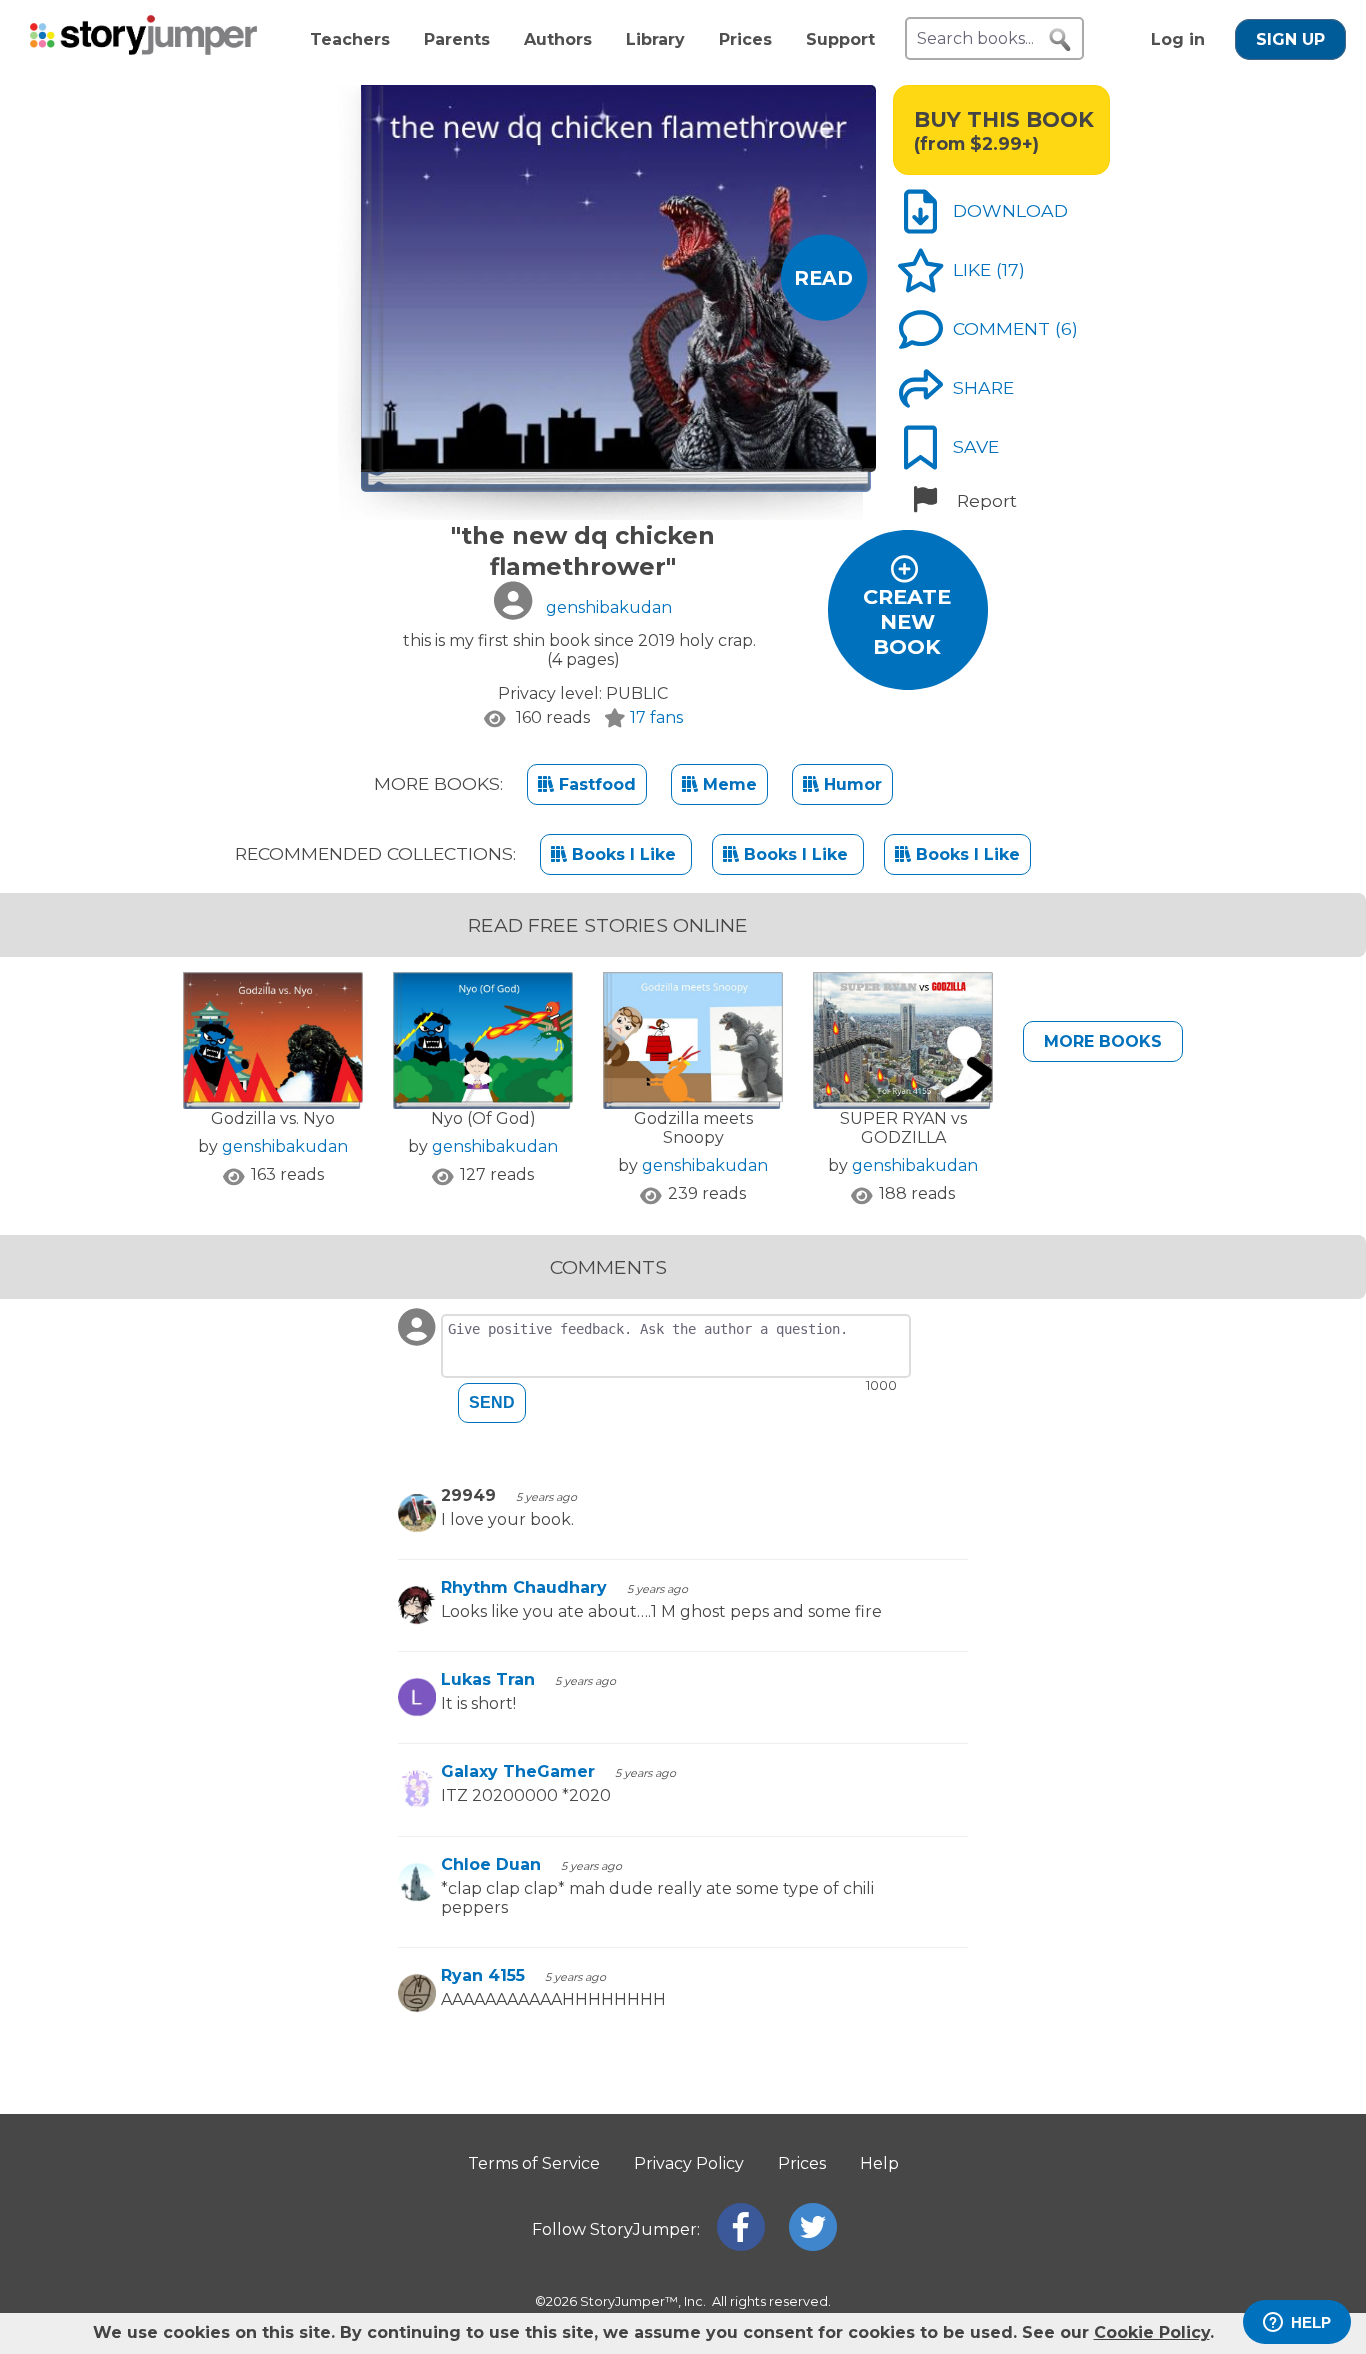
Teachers (350, 39)
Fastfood (595, 784)
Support (840, 39)
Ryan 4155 (483, 1975)
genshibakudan (285, 1146)
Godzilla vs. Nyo (273, 1118)
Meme (727, 784)
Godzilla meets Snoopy (693, 1128)
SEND (492, 1402)
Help (879, 2163)
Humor (850, 784)
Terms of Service (534, 2163)
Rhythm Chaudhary (524, 1587)
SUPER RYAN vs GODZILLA (903, 1128)
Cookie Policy (1152, 2332)
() (1010, 269)
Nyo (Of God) (483, 1118)
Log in (1178, 39)
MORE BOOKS (1103, 1041)
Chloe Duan (491, 1864)
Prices (745, 39)
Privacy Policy (689, 2163)
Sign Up (1290, 39)
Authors (558, 39)
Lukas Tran (488, 1679)
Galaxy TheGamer (518, 1771)
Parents (457, 39)
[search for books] (1060, 40)
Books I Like (624, 854)
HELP (1311, 2322)
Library (655, 39)
